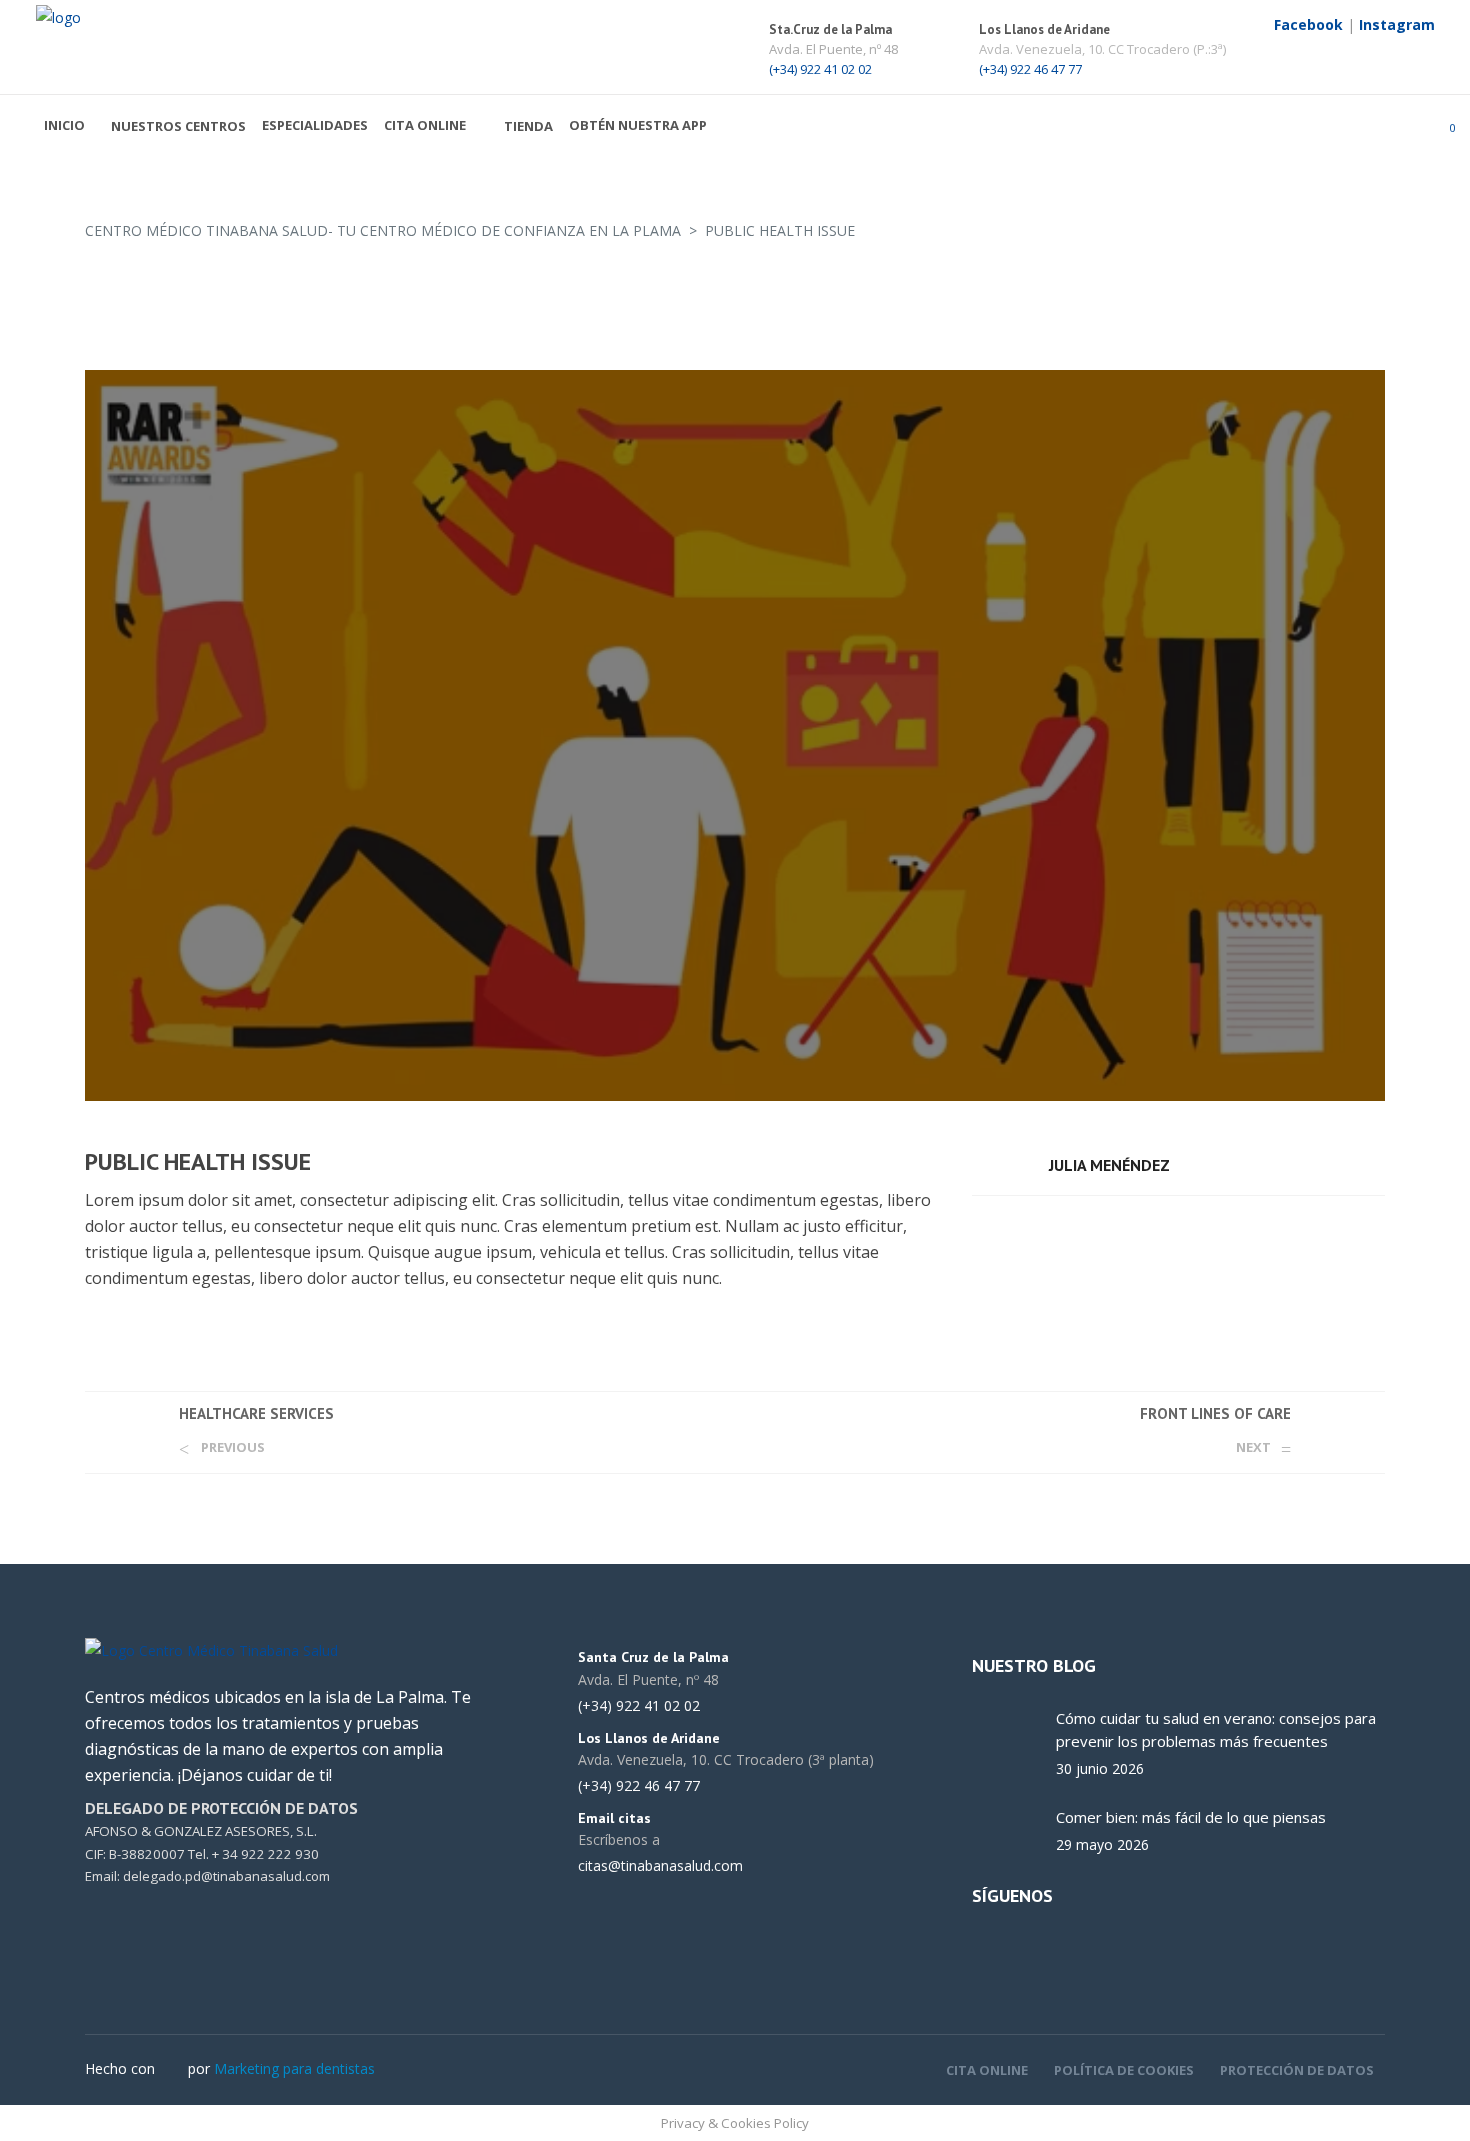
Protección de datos (1297, 2070)
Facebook (1308, 24)
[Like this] (1379, 1222)
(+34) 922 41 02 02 (820, 69)
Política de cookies (1124, 2070)
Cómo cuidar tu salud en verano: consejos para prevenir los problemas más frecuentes (1216, 1729)
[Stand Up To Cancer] (735, 735)
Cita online (987, 2070)
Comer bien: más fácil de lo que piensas (1191, 1817)
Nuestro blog (1034, 1665)
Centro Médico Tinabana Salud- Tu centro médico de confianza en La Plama (383, 230)
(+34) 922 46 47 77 (1030, 69)
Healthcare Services (256, 1413)
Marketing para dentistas (294, 2068)
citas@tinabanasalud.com (660, 1866)
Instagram (1397, 24)
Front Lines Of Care (1215, 1413)
